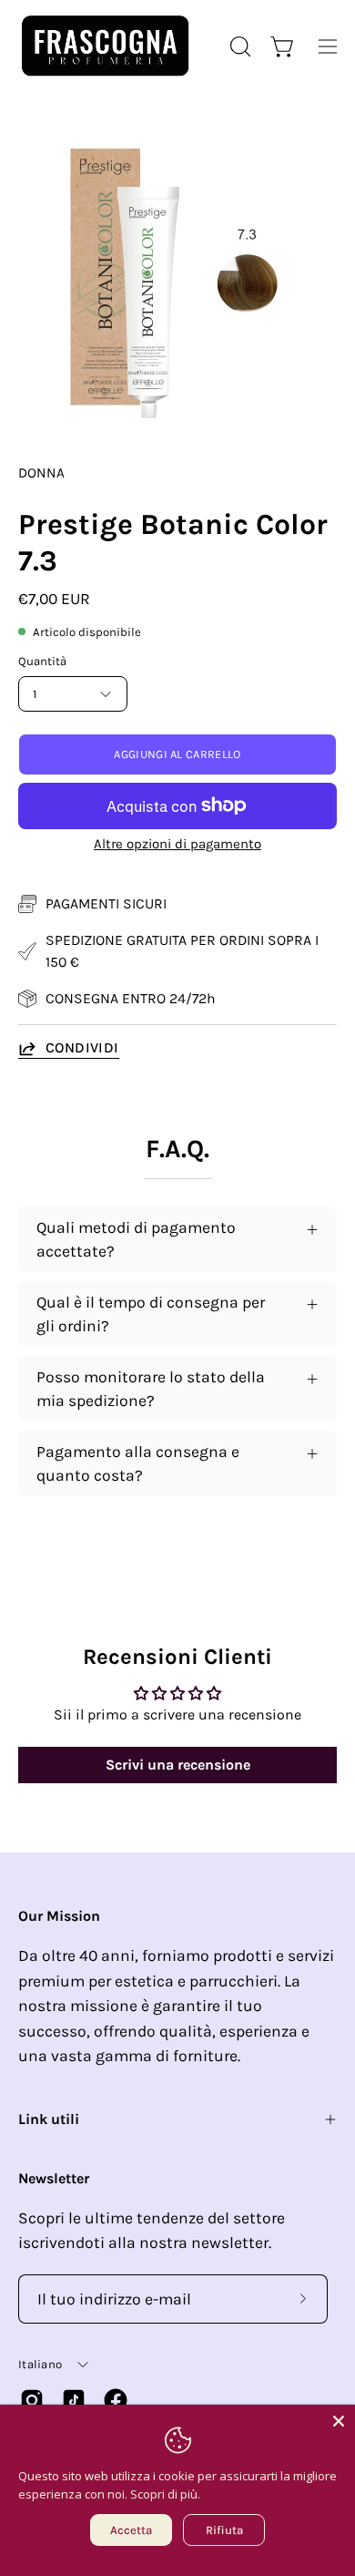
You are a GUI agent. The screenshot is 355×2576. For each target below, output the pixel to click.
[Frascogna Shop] (105, 46)
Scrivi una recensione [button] (178, 1765)
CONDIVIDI (82, 1047)
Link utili (49, 2119)
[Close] (339, 2421)
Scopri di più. (165, 2494)
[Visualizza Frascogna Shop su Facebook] (116, 2400)
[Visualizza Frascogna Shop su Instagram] (32, 2400)
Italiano (40, 2364)
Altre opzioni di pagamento (177, 844)
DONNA (41, 473)
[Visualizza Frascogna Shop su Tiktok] (74, 2400)
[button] (238, 46)
